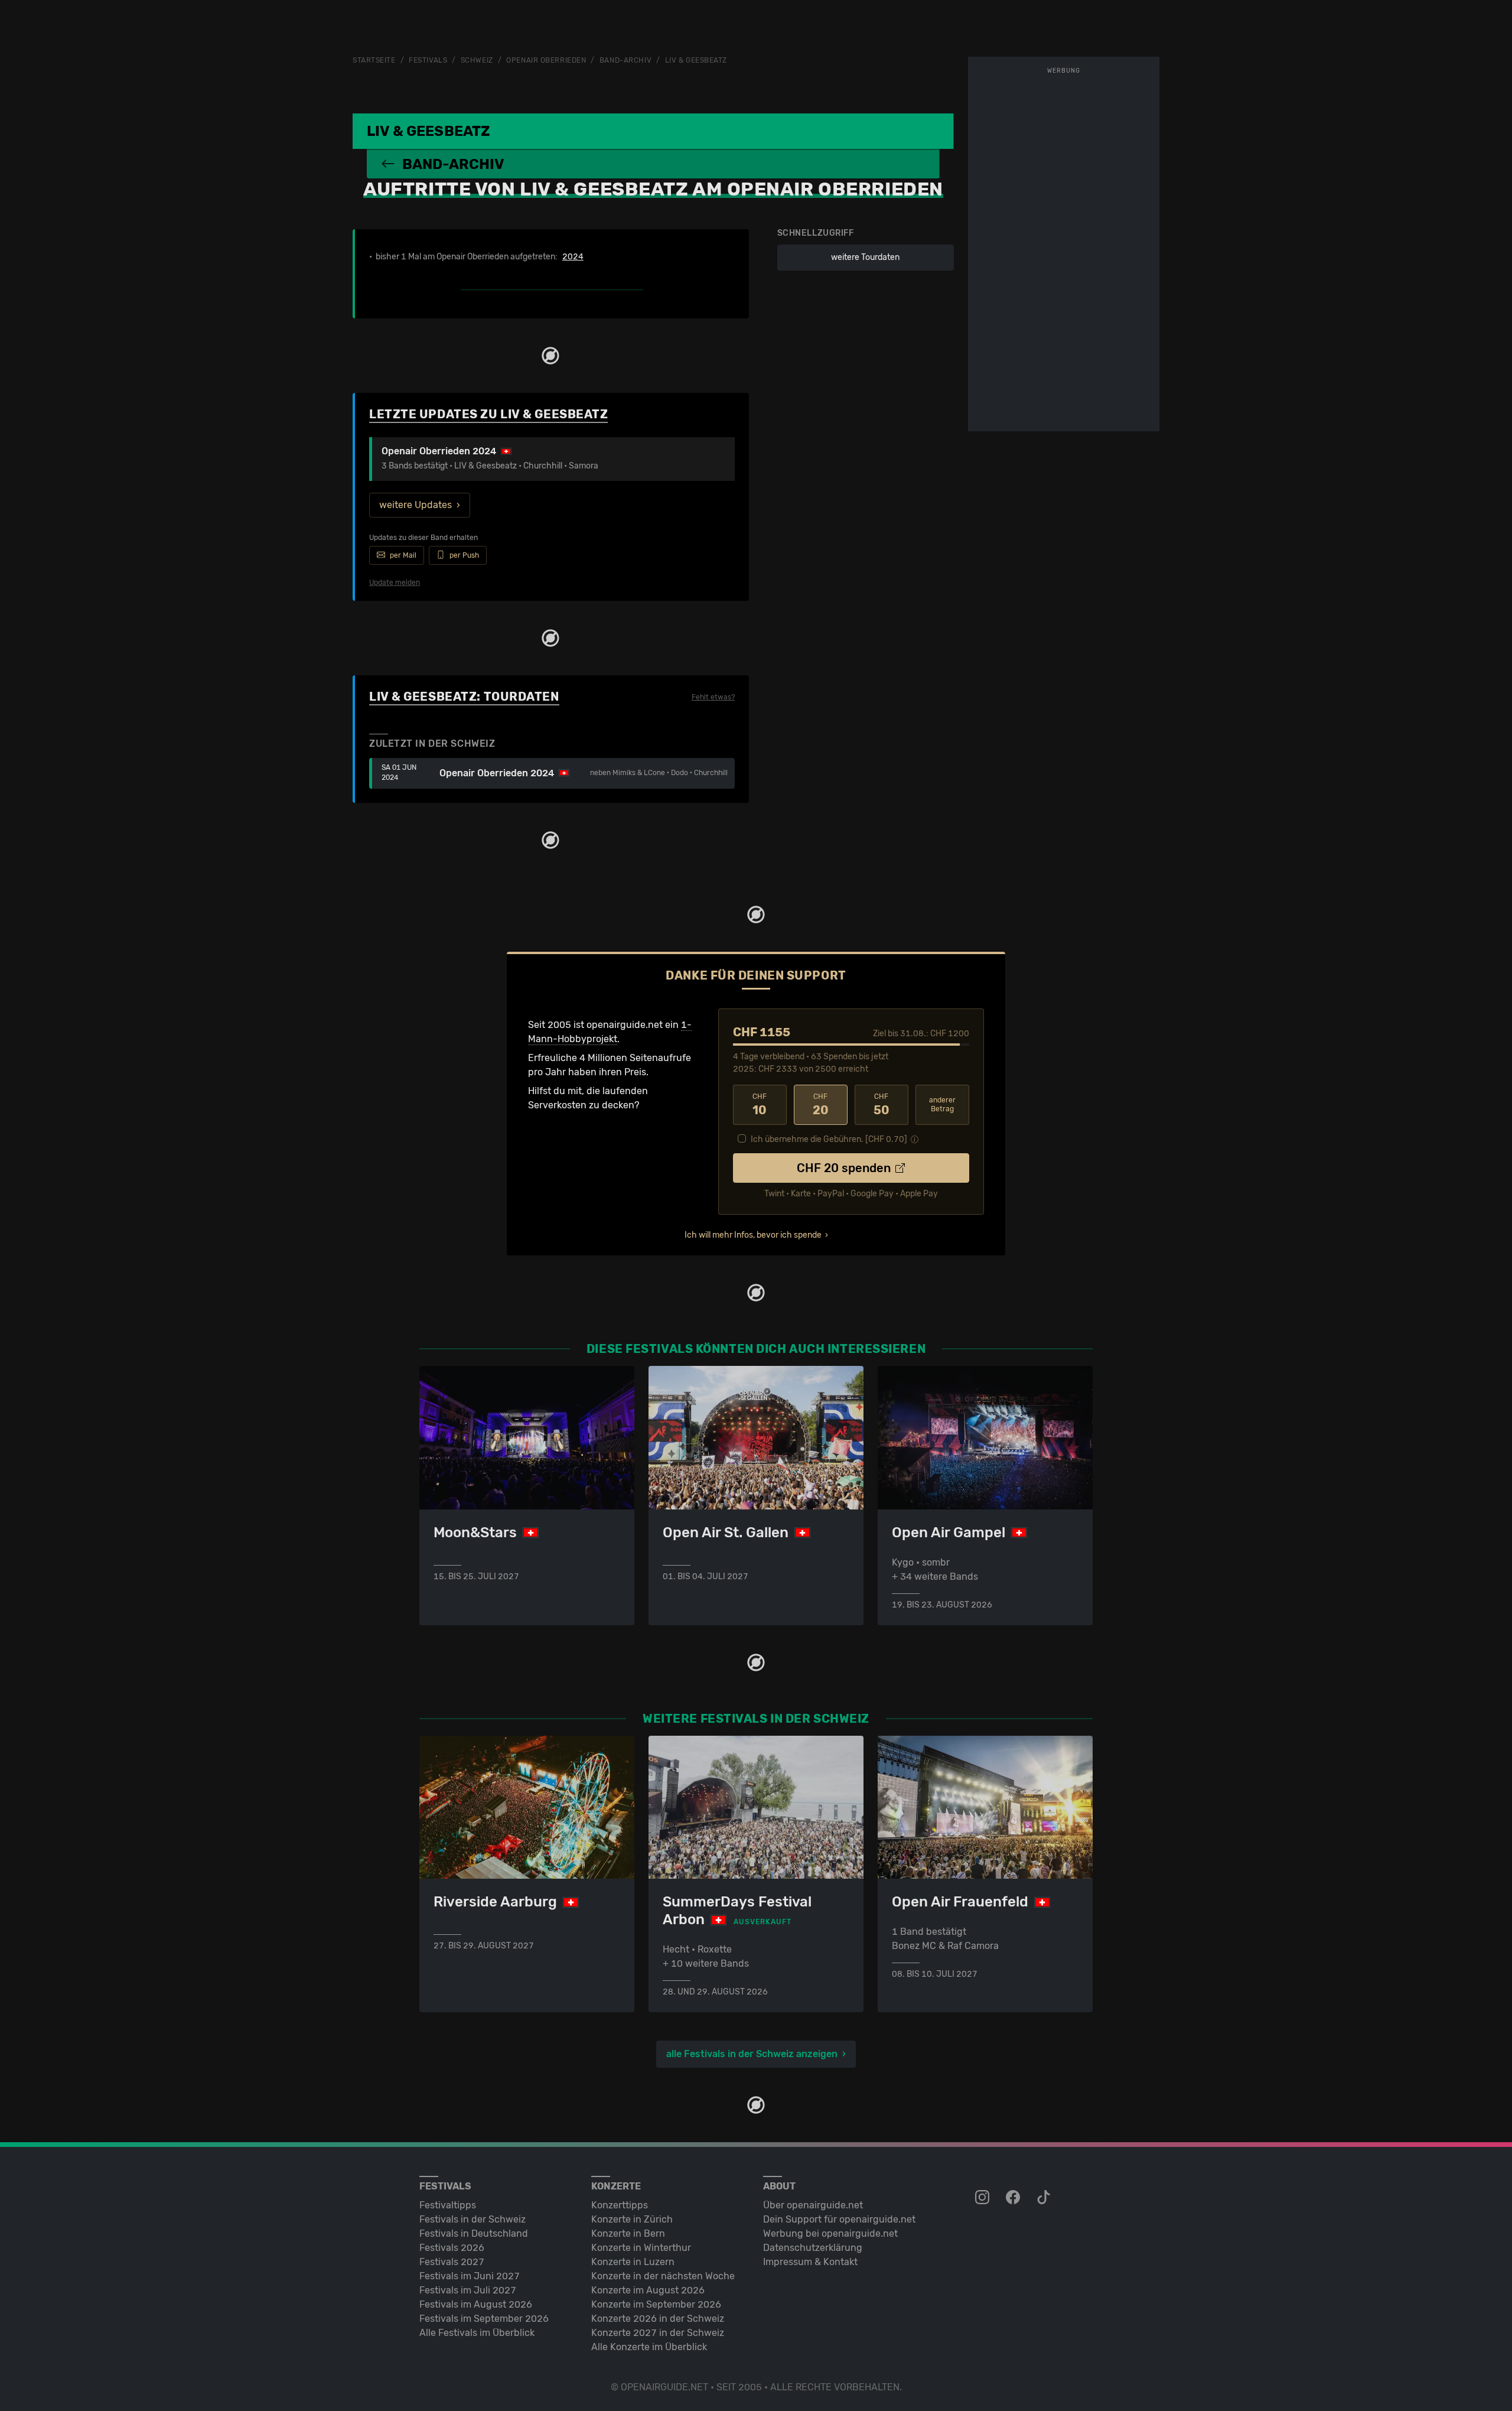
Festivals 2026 (452, 2248)
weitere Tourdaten (865, 257)
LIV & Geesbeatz (696, 60)
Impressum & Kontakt (810, 2262)
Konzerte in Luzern (633, 2262)
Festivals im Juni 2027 (470, 2276)
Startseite (374, 60)
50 (882, 1105)
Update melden (395, 583)
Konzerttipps (620, 2205)
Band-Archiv (625, 60)
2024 (573, 257)
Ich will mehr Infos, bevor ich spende (753, 1235)
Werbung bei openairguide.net (830, 2233)
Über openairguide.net (813, 2205)
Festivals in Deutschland (474, 2233)
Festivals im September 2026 (484, 2319)
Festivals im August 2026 (476, 2304)
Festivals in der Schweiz (472, 2219)
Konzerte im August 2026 (648, 2290)
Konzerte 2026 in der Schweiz (658, 2319)
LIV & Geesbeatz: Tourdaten (464, 697)
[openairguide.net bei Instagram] (983, 2198)
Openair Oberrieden (546, 60)
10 (760, 1105)
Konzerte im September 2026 (656, 2304)
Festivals (428, 60)
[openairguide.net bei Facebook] (1014, 2198)
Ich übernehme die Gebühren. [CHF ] (829, 1139)
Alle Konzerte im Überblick (649, 2347)
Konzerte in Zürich (632, 2219)
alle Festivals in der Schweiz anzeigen (752, 2054)
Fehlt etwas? (713, 697)
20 (821, 1105)
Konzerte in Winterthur (641, 2248)
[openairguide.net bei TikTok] (1045, 2198)
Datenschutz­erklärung (813, 2248)
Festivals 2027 (452, 2262)
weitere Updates (416, 505)
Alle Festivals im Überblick (477, 2333)
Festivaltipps (448, 2205)
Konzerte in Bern (628, 2233)
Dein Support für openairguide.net (839, 2219)
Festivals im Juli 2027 (468, 2290)
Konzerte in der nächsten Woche (663, 2276)
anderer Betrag (942, 1104)
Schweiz (477, 60)
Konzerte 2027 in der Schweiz (658, 2333)
